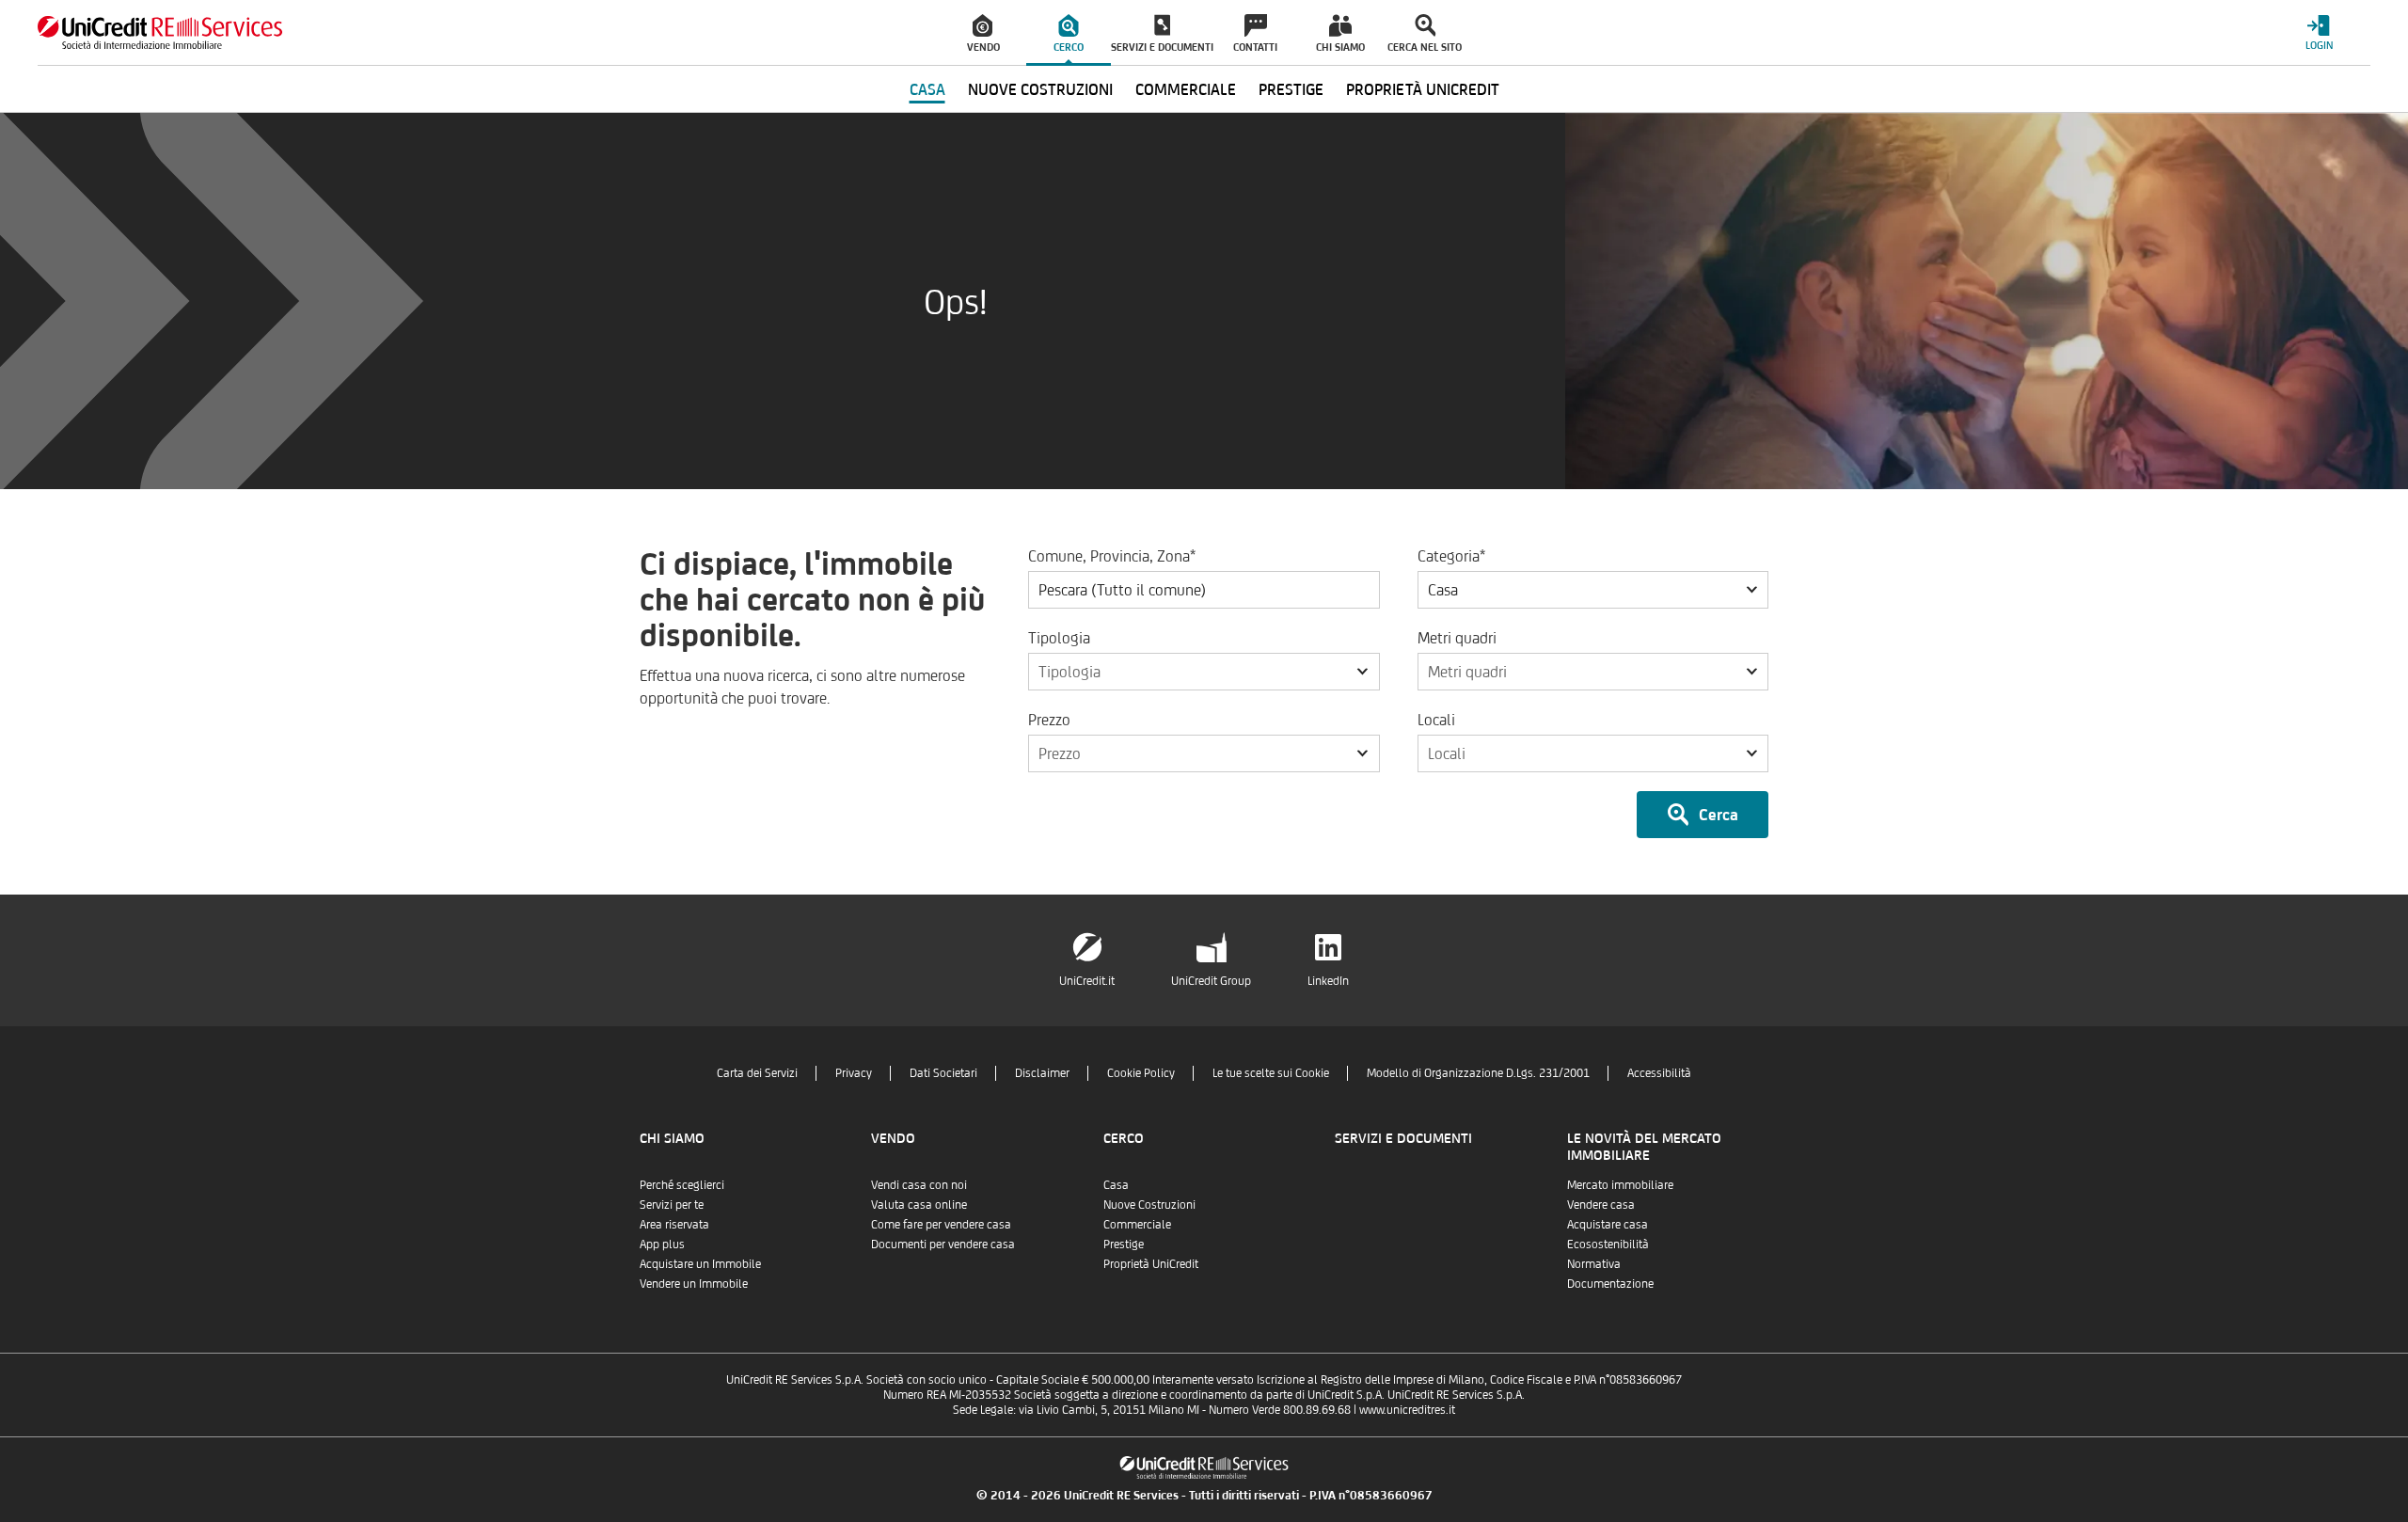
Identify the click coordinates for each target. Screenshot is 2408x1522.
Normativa (1594, 1264)
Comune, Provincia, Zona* (1112, 556)
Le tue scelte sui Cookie (1271, 1073)
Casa (1116, 1185)
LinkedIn (1328, 981)
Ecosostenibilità (1608, 1244)
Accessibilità (1659, 1073)
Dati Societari (943, 1073)
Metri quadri (1457, 638)
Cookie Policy (1141, 1073)
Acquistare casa (1608, 1224)
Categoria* (1451, 556)
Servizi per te (672, 1205)
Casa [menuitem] (927, 89)
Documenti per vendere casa (943, 1244)
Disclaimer (1042, 1073)
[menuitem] (984, 33)
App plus (662, 1244)
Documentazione (1610, 1284)
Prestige (1124, 1244)
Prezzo (1049, 720)
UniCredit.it (1087, 981)
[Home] (160, 32)
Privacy (854, 1073)
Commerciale (1137, 1224)
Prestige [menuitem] (1291, 89)
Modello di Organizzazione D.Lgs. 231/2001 (1478, 1073)
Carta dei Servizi (757, 1073)
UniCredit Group (1211, 981)
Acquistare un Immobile (700, 1264)
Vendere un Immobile (694, 1284)
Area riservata (674, 1224)
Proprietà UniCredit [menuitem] (1423, 89)
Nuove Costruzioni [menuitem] (1040, 89)
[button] (1593, 590)
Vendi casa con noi (919, 1185)
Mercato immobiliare (1620, 1185)
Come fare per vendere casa (941, 1224)
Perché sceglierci (682, 1185)
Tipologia (1059, 638)
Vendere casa (1601, 1205)
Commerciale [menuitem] (1186, 89)
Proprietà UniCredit (1151, 1264)
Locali (1436, 720)
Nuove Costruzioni (1149, 1205)
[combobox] (1593, 590)
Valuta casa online (919, 1205)
